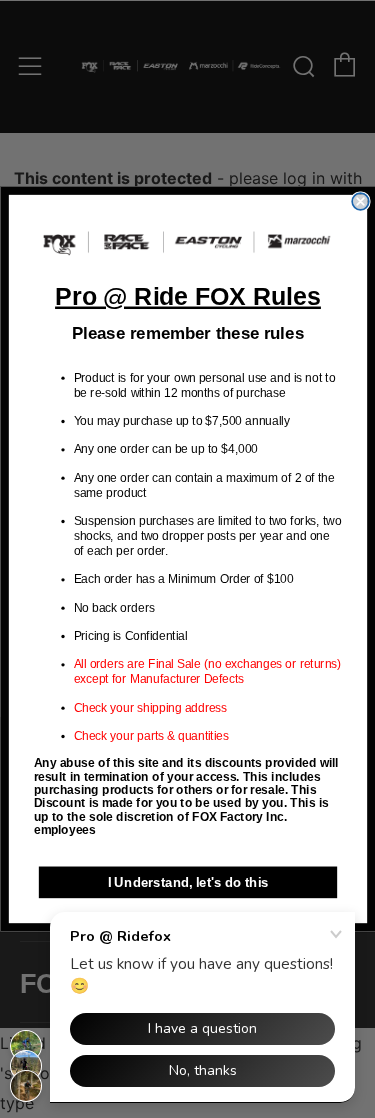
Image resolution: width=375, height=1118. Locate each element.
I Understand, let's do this (187, 882)
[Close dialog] (360, 201)
